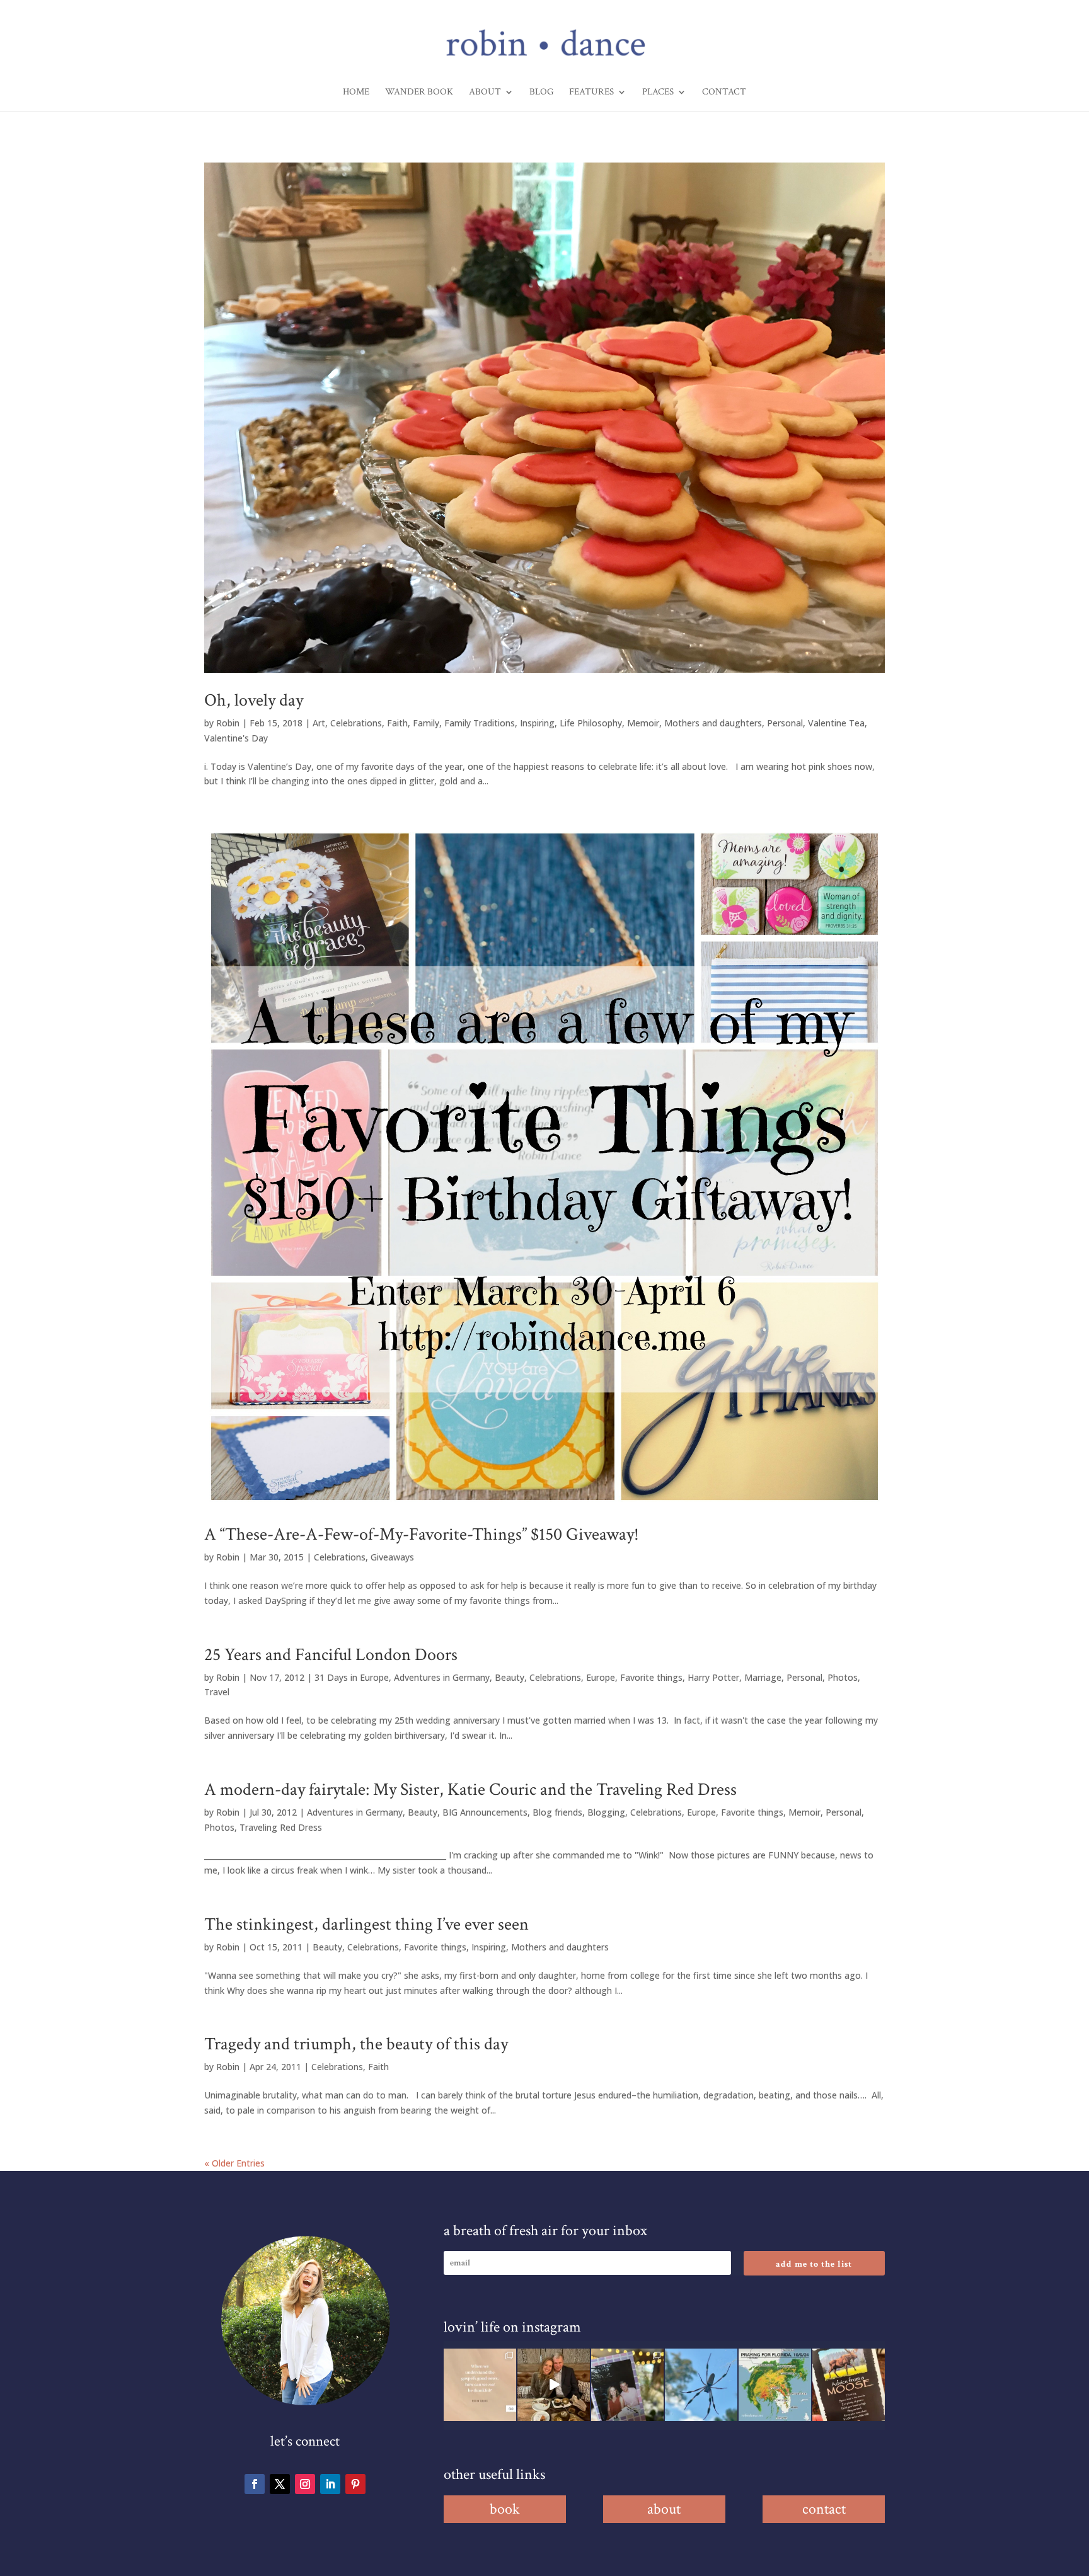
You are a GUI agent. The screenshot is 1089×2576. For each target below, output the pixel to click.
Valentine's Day (236, 738)
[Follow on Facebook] (255, 2484)
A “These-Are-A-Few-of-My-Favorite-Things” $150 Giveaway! (422, 1534)
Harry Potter (713, 1677)
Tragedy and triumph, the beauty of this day (356, 2044)
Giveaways (392, 1557)
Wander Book (419, 93)
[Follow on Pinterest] (355, 2484)
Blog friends (557, 1812)
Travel (217, 1692)
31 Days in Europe (352, 1677)
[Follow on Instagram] (305, 2484)
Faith (397, 723)
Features (591, 93)
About (485, 93)
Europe (601, 1677)
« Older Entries (234, 2163)
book (505, 2509)
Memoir (643, 723)
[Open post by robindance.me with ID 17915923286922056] (627, 2385)
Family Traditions (480, 723)
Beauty (510, 1677)
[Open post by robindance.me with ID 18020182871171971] (849, 2385)
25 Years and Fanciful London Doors (331, 1655)
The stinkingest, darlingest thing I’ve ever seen (366, 1924)
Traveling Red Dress (281, 1827)
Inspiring (537, 723)
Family (426, 723)
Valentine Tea (836, 723)
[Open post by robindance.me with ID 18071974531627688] (480, 2385)
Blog (541, 93)
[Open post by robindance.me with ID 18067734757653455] (701, 2385)
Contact (724, 93)
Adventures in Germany (442, 1677)
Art (319, 723)
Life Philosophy (591, 723)
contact (824, 2509)
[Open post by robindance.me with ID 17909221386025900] (554, 2385)
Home (356, 93)
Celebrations (356, 723)
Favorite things (651, 1677)
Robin (228, 723)
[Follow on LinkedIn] (330, 2484)
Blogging (606, 1812)
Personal (785, 723)
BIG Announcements (485, 1812)
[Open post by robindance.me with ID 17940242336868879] (775, 2385)
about (664, 2509)
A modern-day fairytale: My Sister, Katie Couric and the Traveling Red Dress (470, 1789)
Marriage (763, 1677)
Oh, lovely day (254, 700)
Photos (843, 1677)
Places (658, 93)
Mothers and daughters (713, 723)
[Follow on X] (280, 2484)
